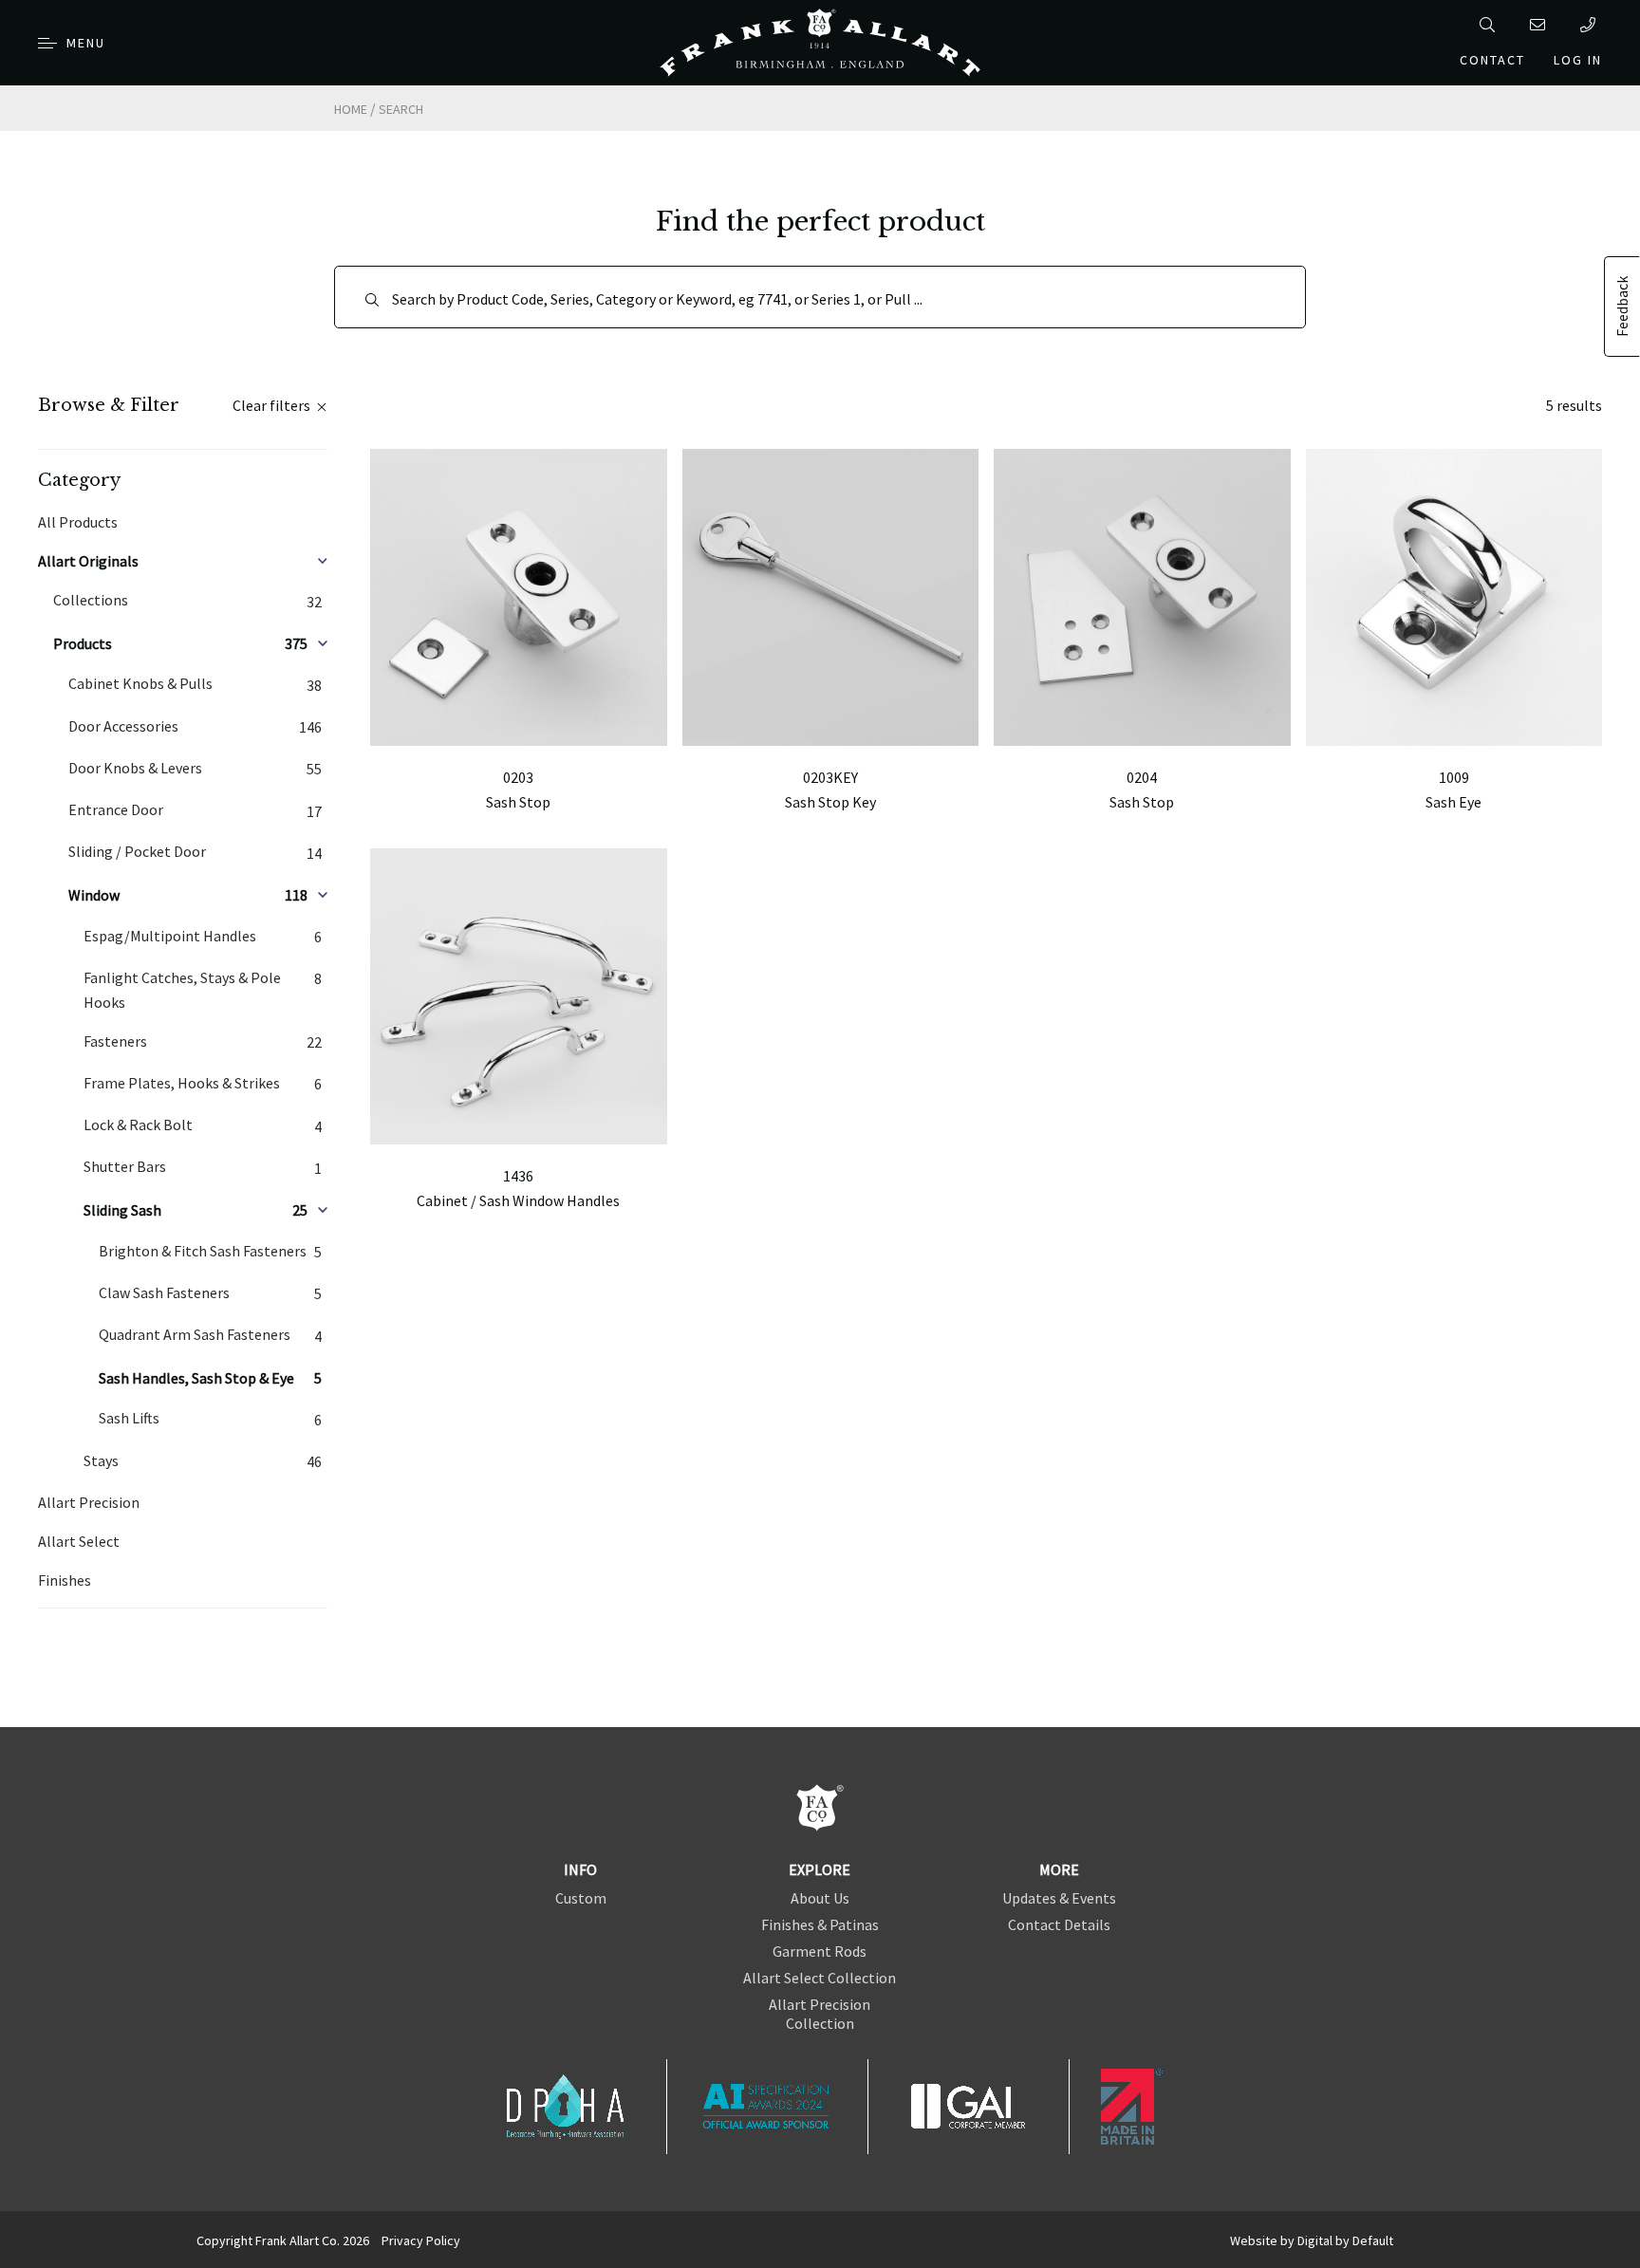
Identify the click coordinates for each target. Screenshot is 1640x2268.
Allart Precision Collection (820, 2014)
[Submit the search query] (372, 300)
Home (351, 109)
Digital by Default (1345, 2240)
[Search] (1491, 25)
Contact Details (1059, 1924)
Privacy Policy (421, 2240)
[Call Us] (1591, 25)
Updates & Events (1059, 1898)
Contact (1492, 60)
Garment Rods (820, 1951)
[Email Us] (1541, 25)
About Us (820, 1898)
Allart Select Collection (820, 1978)
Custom (581, 1898)
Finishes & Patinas (820, 1924)
